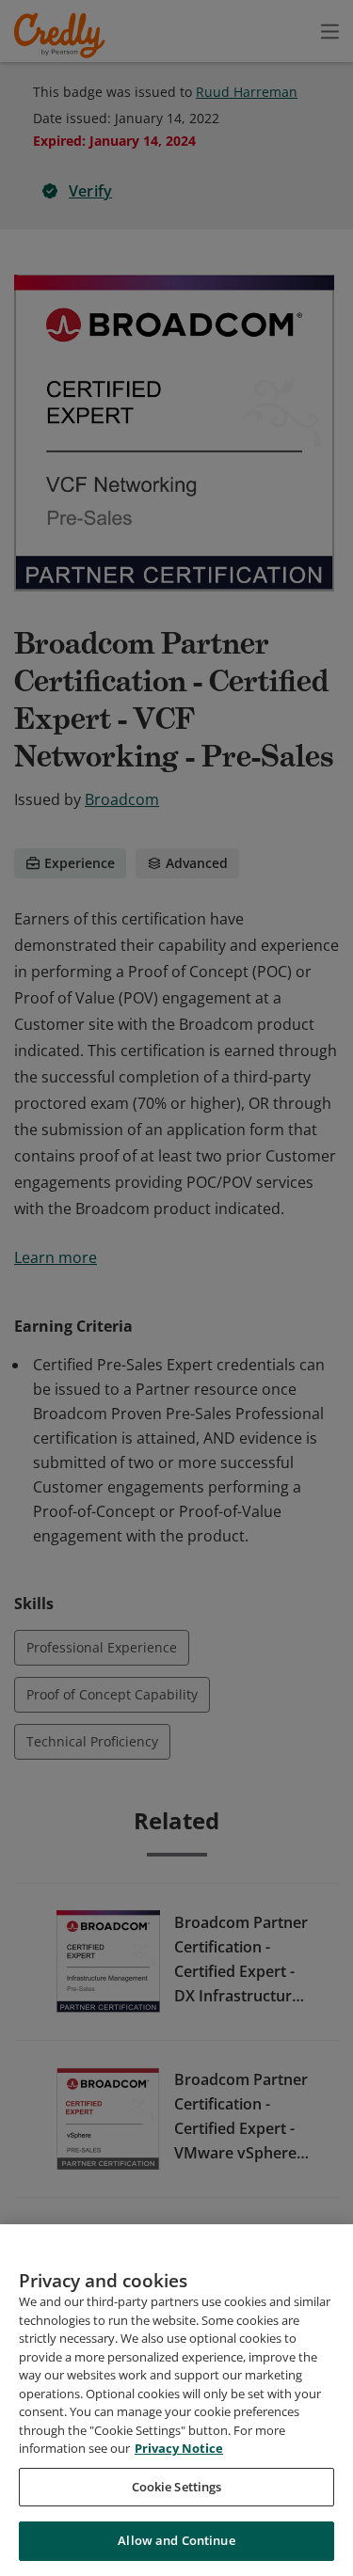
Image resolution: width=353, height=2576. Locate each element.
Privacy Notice (179, 2448)
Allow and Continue (176, 2540)
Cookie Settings (177, 2487)
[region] (176, 2400)
